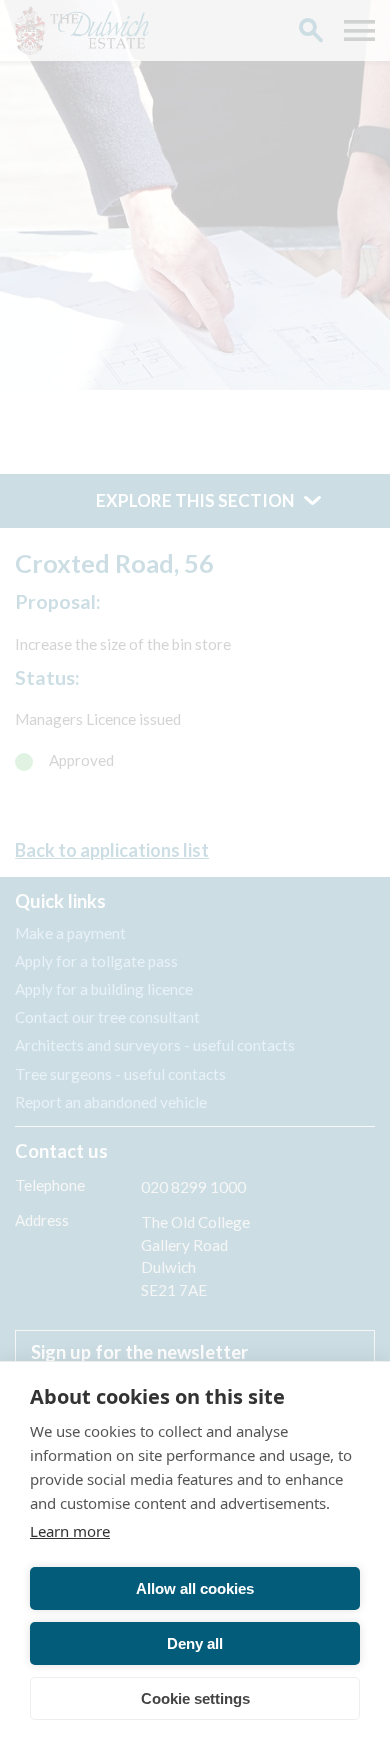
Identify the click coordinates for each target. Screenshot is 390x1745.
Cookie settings (195, 1698)
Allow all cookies (195, 1588)
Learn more (70, 1531)
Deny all (195, 1643)
